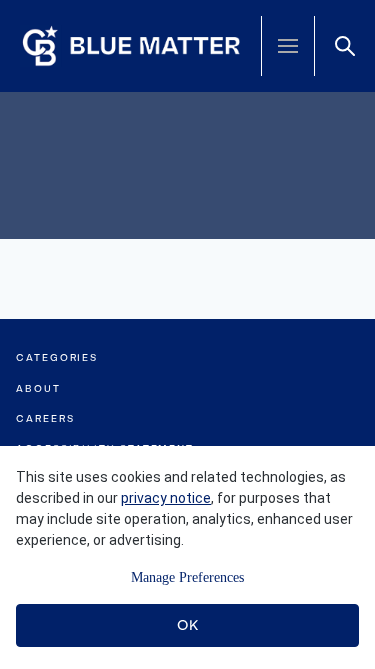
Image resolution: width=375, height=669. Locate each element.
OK (187, 625)
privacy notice (166, 498)
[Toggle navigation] (288, 46)
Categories (57, 357)
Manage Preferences (187, 577)
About (38, 388)
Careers (45, 418)
